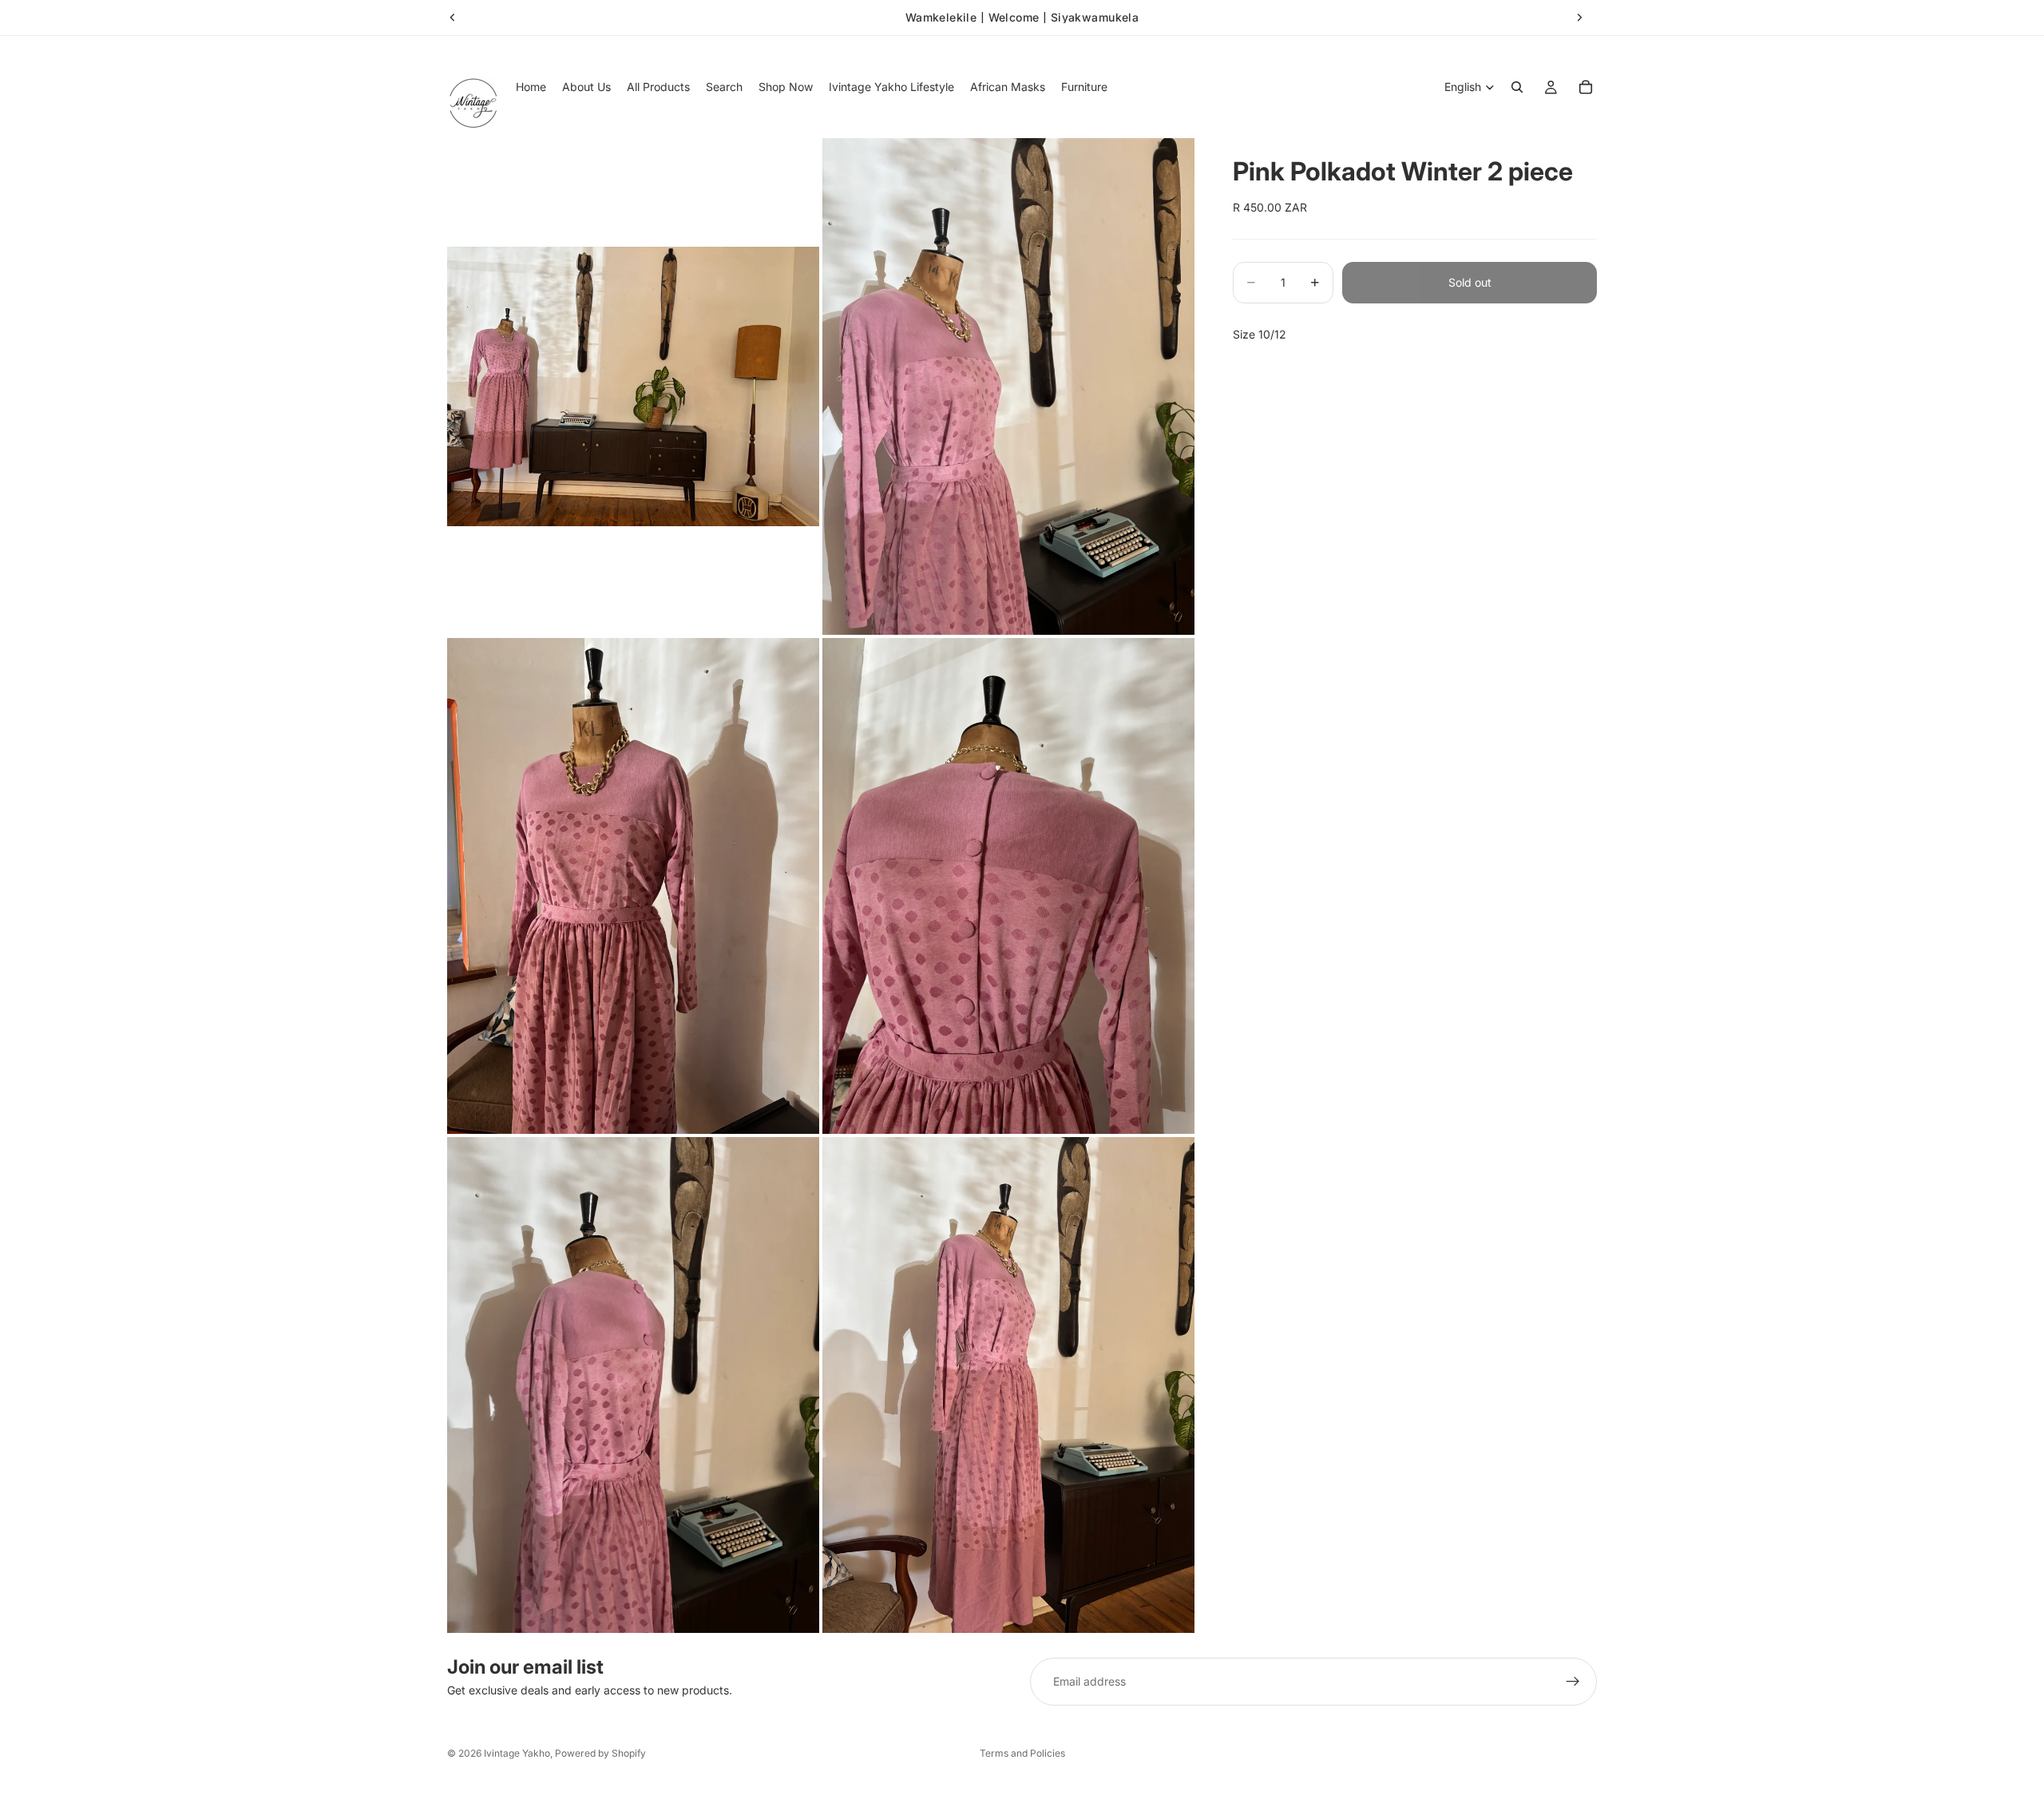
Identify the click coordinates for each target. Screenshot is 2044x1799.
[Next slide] (1579, 18)
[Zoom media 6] (1008, 1385)
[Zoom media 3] (633, 886)
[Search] (1517, 87)
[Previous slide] (453, 18)
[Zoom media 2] (1008, 386)
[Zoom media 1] (633, 386)
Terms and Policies (1022, 1753)
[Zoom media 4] (1008, 886)
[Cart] (1586, 87)
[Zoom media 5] (633, 1385)
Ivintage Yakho (517, 1753)
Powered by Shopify (600, 1753)
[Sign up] (1573, 1682)
